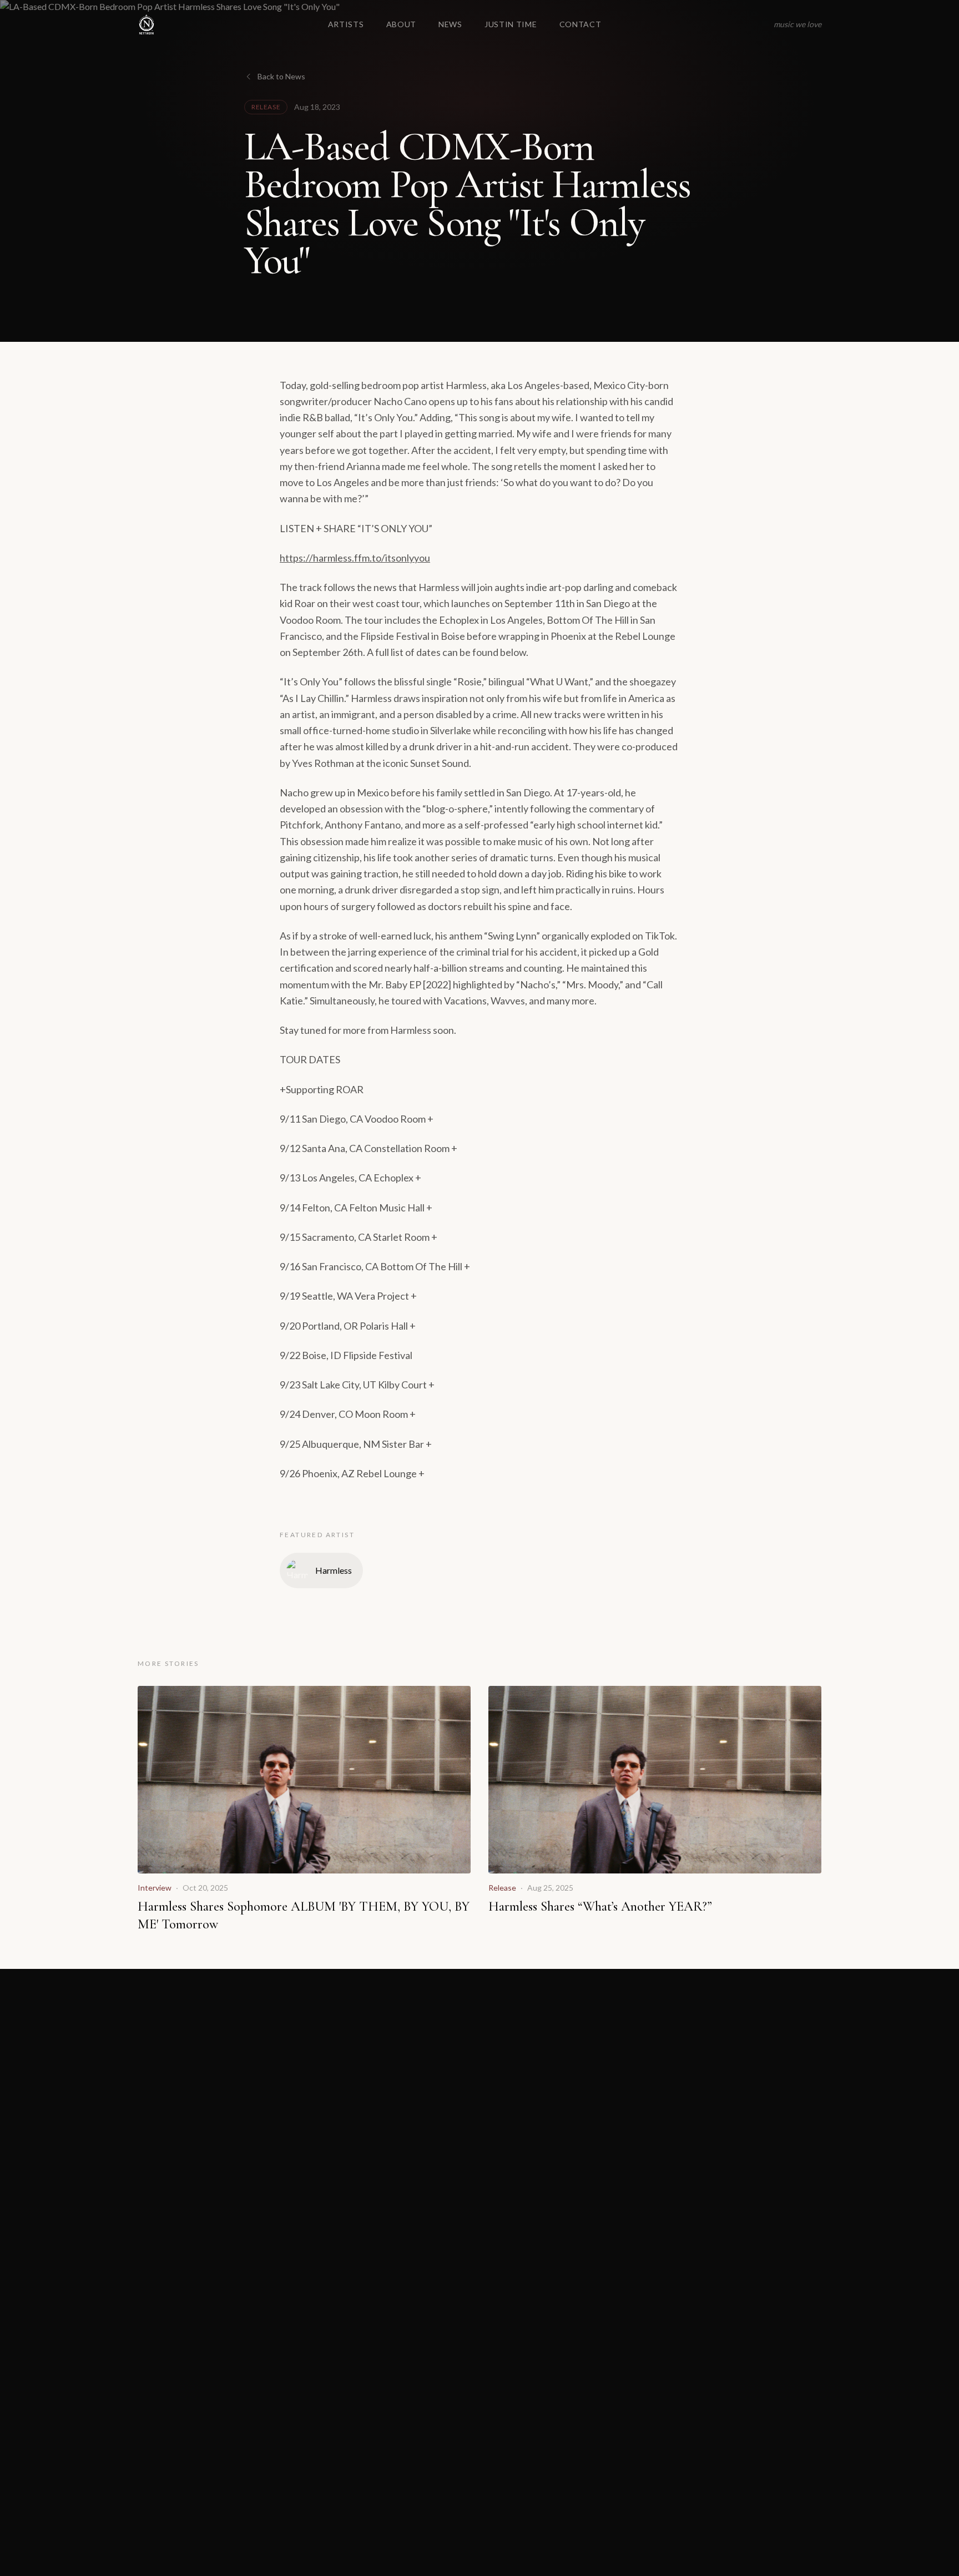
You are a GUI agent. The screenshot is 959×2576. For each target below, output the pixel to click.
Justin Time (511, 24)
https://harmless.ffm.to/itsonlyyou (355, 558)
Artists (346, 24)
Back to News (281, 76)
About (402, 24)
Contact (581, 24)
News (450, 24)
